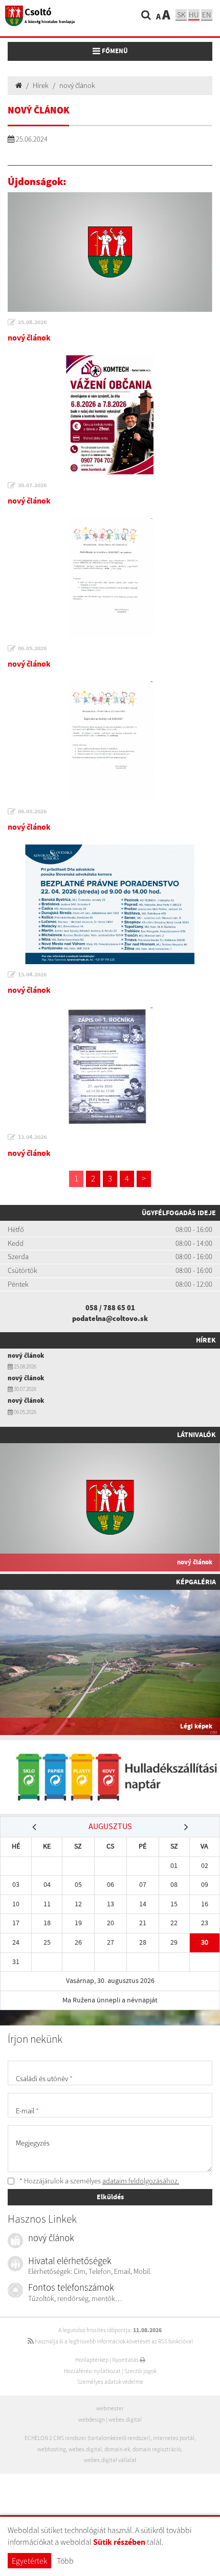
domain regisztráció (157, 2449)
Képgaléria (196, 1582)
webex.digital (125, 2420)
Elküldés (110, 2197)
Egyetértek (29, 2561)
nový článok (77, 85)
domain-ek (117, 2449)
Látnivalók (196, 1434)
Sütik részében (119, 2542)
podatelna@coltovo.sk (110, 1318)
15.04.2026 (32, 974)
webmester (110, 2408)
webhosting (52, 2449)
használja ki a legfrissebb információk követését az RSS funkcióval (113, 2341)
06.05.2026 (32, 648)
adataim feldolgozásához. (141, 2181)
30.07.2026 (32, 485)
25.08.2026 (32, 322)
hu (194, 15)
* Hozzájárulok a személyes (98, 2181)
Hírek (41, 85)
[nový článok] (110, 252)
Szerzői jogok (140, 2371)
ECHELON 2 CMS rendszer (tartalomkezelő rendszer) (87, 2438)
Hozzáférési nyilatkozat (92, 2371)
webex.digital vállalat (110, 2460)
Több (65, 2561)
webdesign (92, 2420)
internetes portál (174, 2438)
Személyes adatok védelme (110, 2382)
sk (181, 15)
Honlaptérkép (92, 2360)
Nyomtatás (126, 2360)
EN (207, 15)
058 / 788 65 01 (110, 1308)
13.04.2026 (32, 1137)
